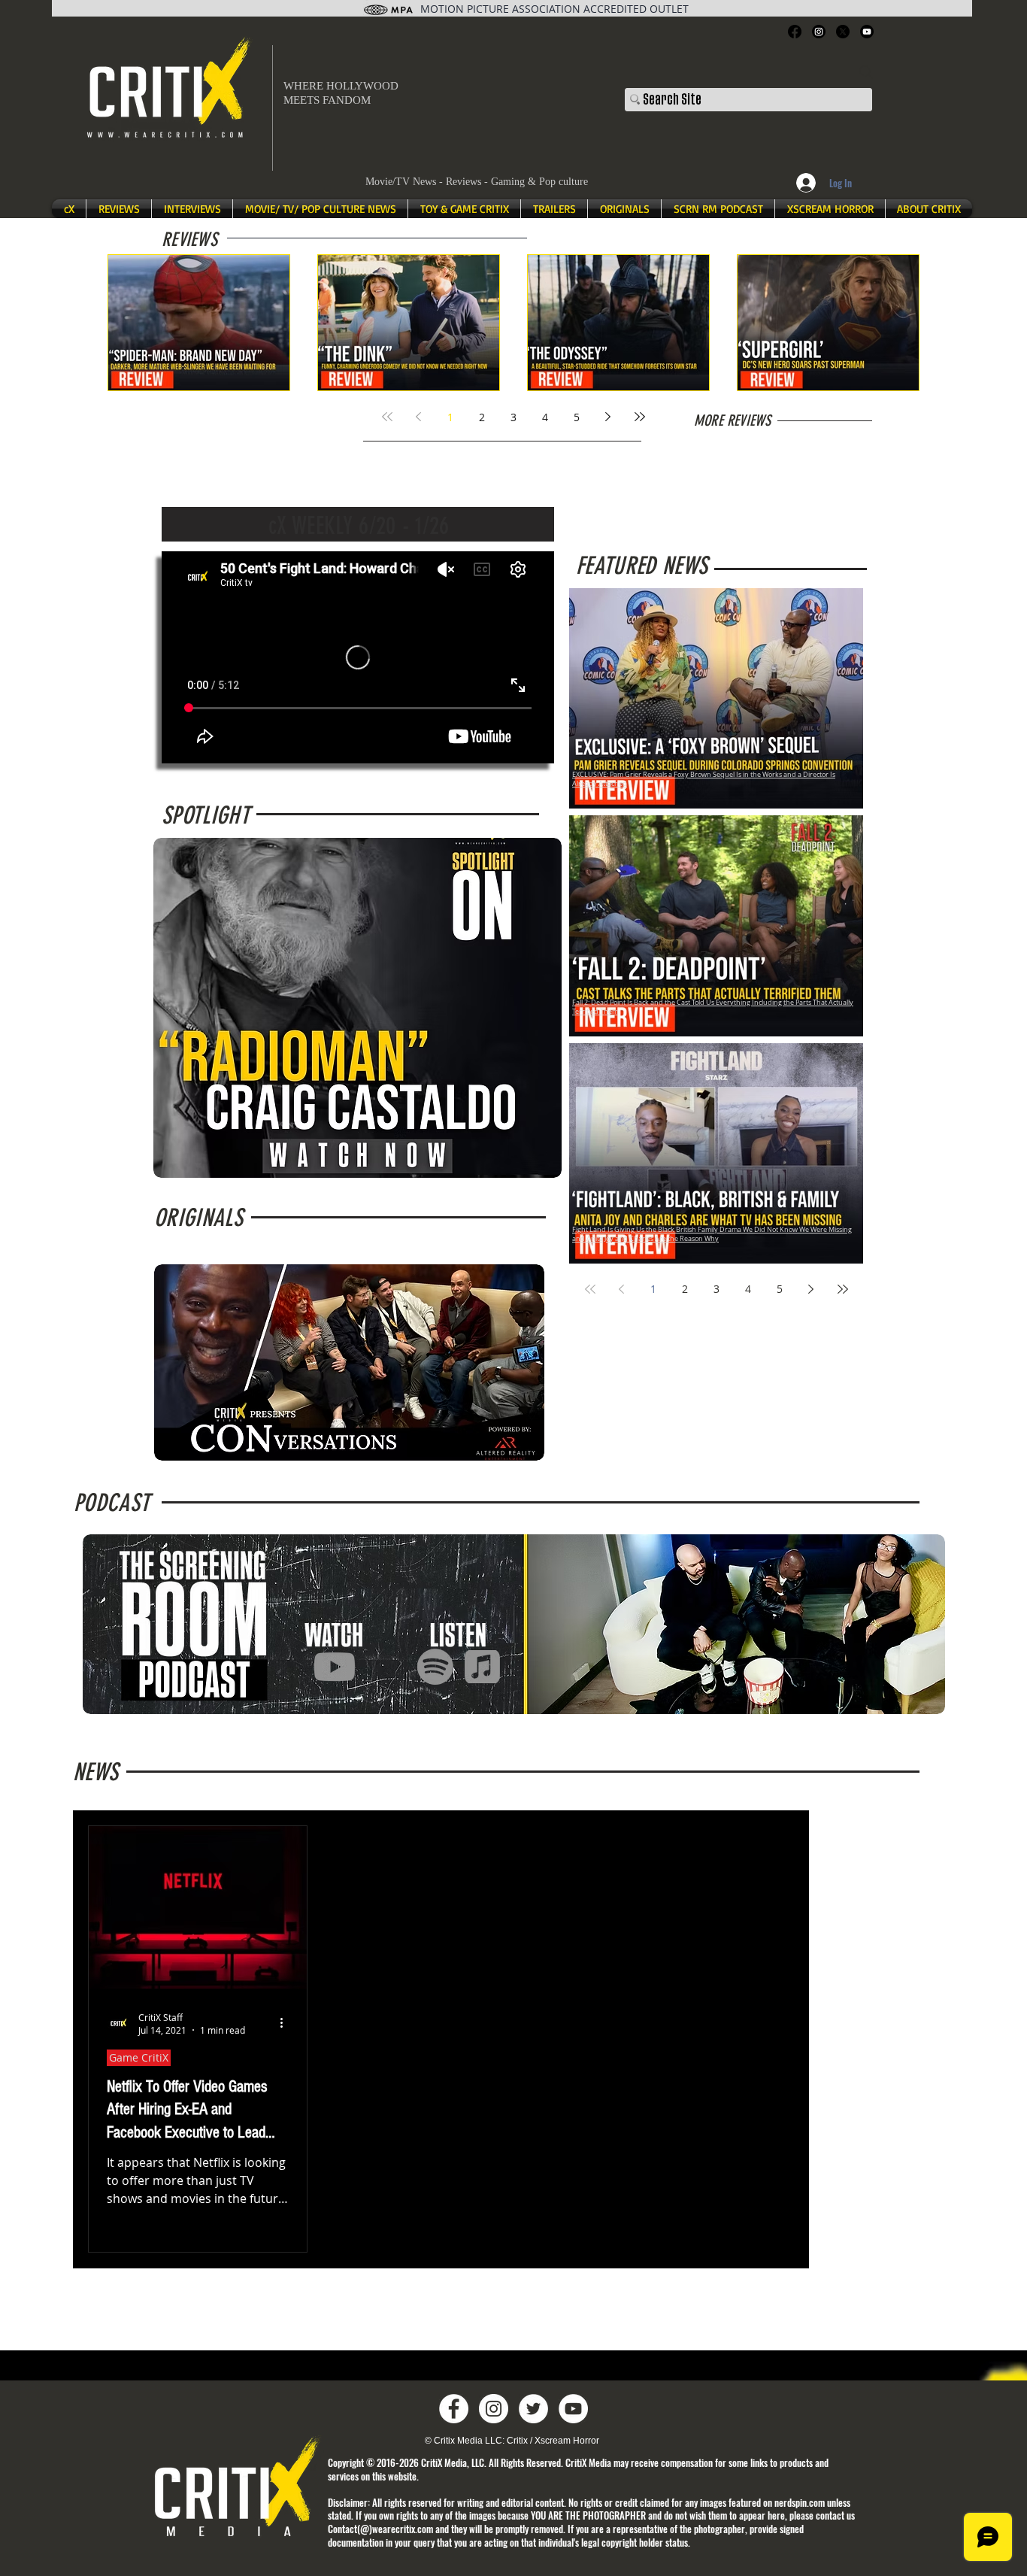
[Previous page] (419, 417)
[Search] (866, 72)
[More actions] (286, 2023)
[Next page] (608, 417)
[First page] (387, 417)
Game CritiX (139, 2057)
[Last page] (640, 417)
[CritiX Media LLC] (454, 2409)
